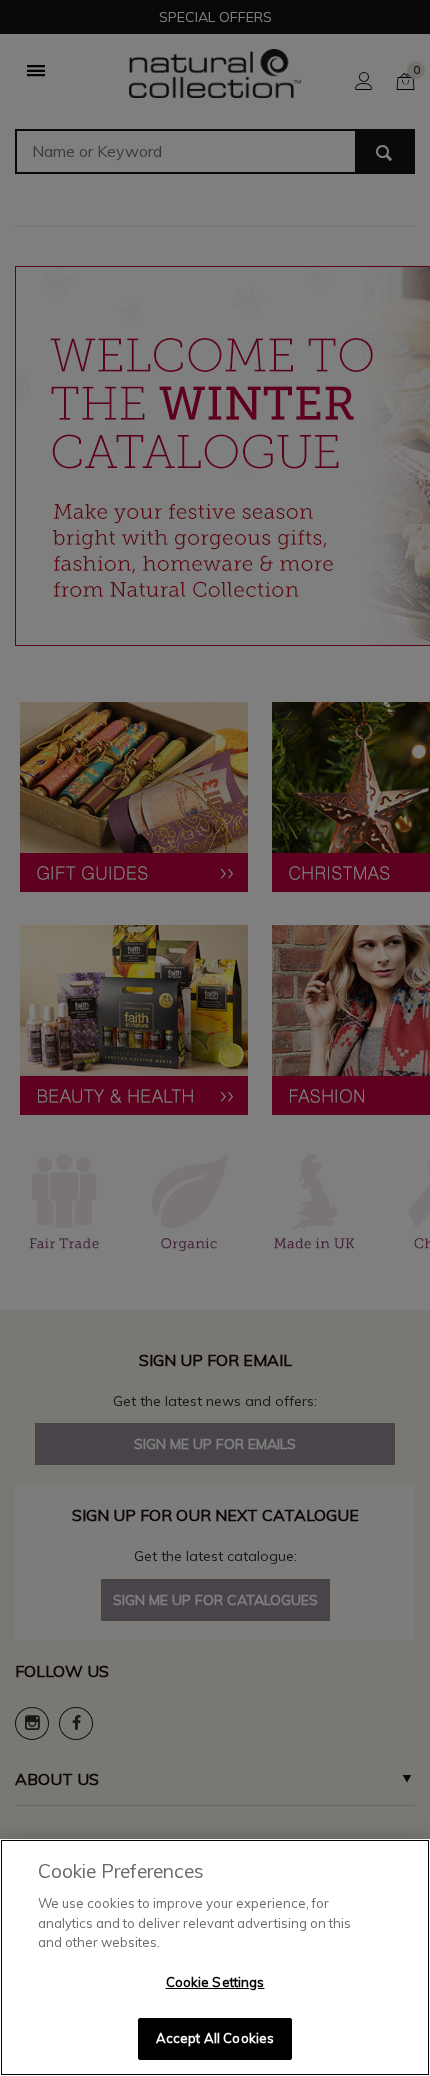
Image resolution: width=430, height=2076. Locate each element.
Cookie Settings (215, 1982)
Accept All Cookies (215, 2038)
